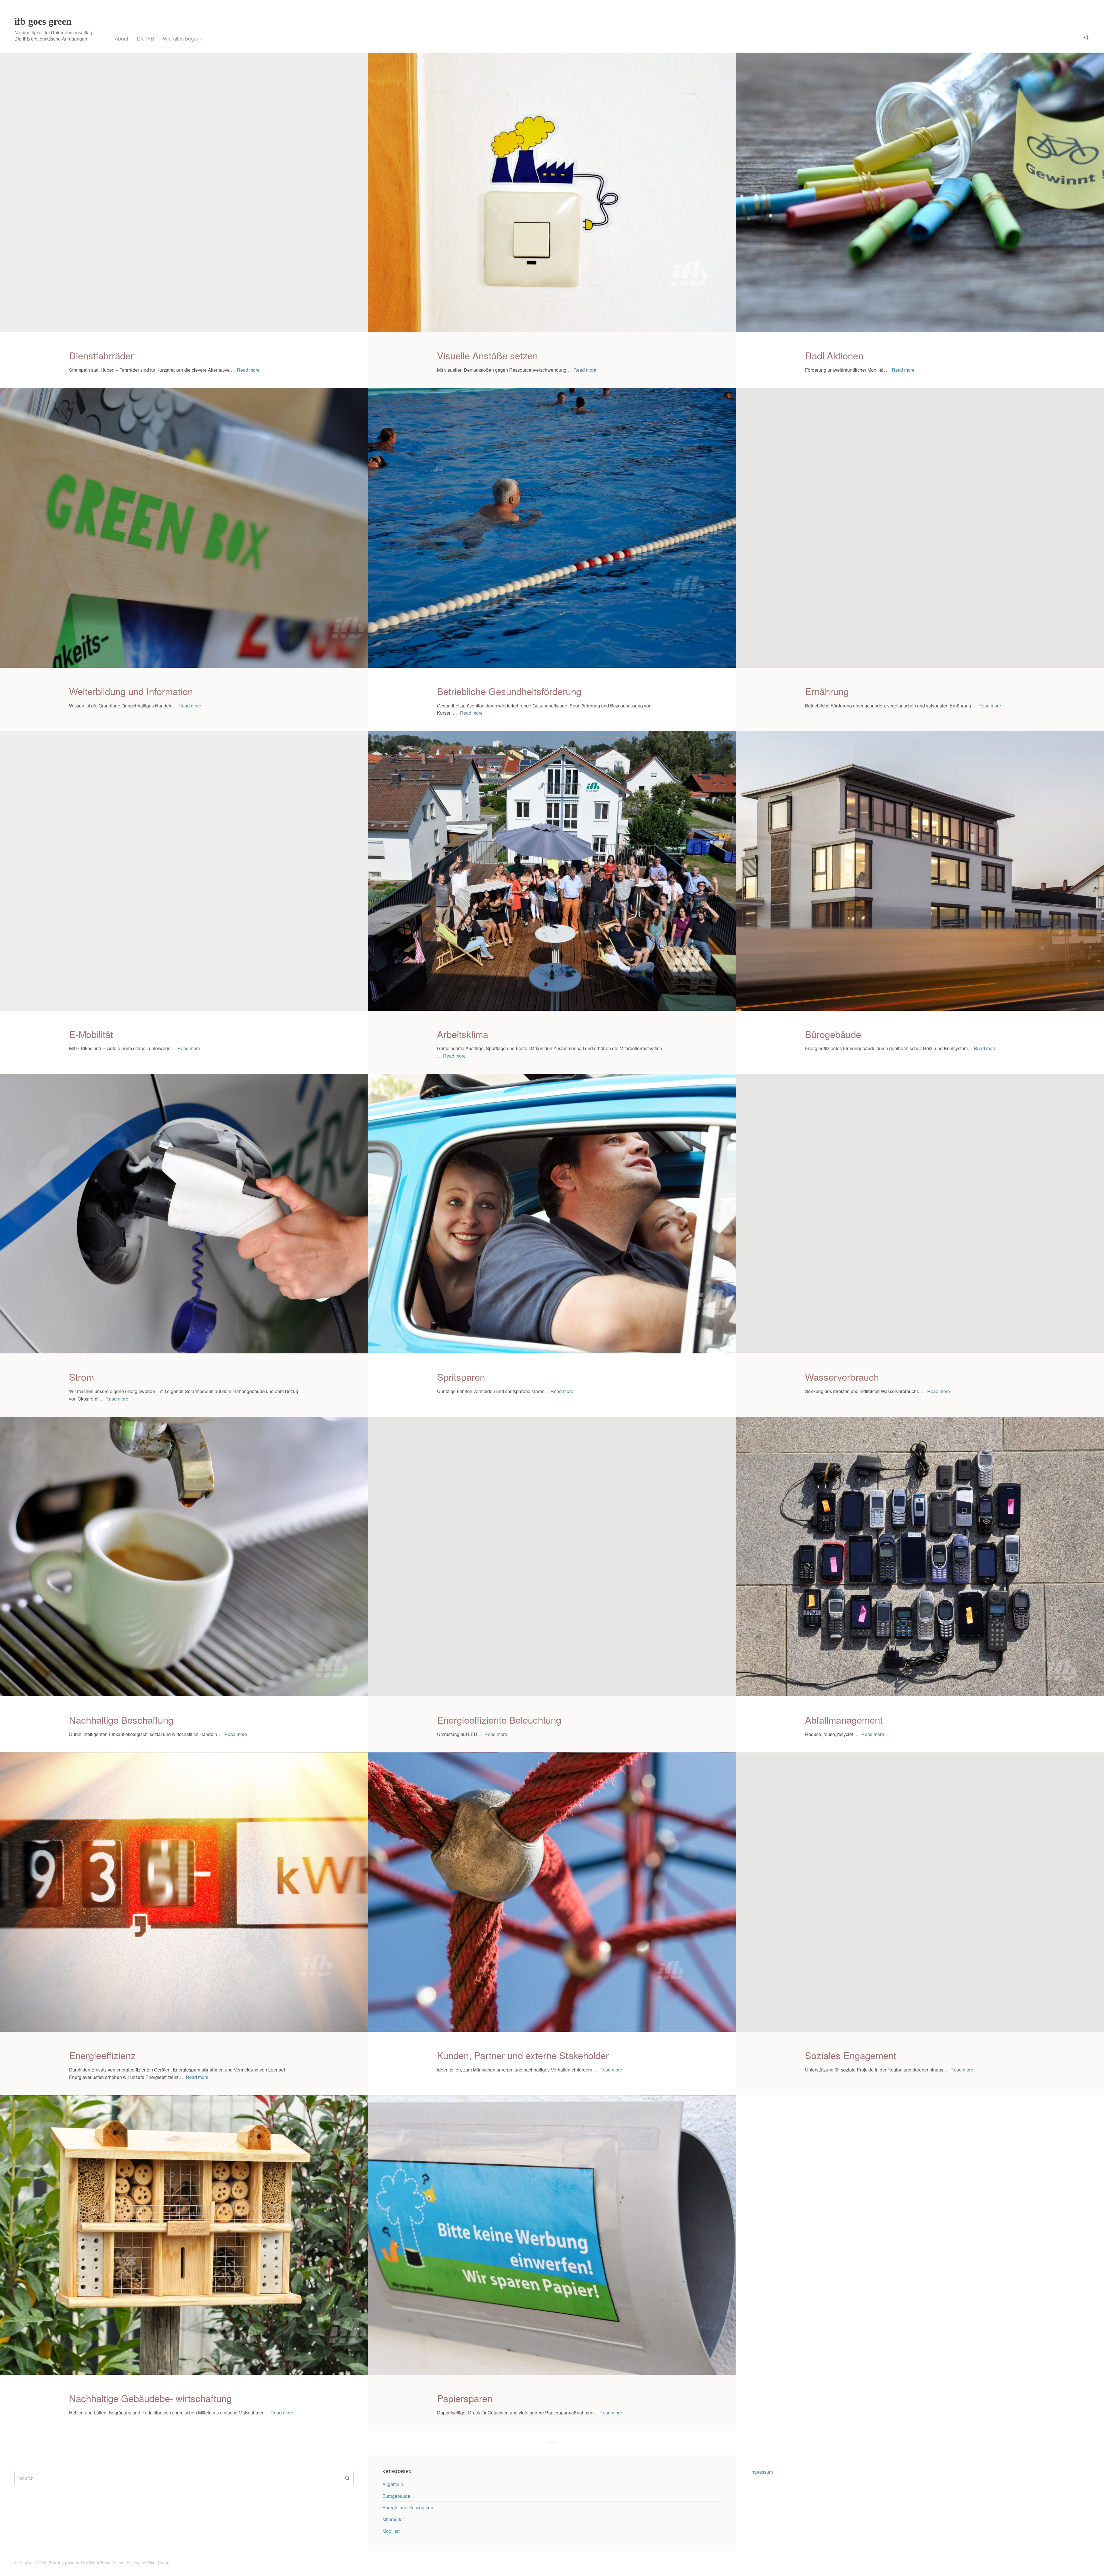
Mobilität (391, 2531)
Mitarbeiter (393, 2519)
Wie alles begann (183, 38)
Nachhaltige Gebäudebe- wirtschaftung (150, 2398)
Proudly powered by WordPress (79, 2562)
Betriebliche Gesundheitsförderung (509, 691)
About (121, 38)
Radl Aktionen (834, 355)
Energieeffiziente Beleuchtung (499, 1719)
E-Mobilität (91, 1034)
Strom (82, 1377)
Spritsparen (461, 1377)
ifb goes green (43, 21)
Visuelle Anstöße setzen (487, 355)
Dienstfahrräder (101, 355)
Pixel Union (158, 2562)
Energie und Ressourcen (408, 2507)
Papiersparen (465, 2398)
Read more (248, 370)
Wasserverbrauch (842, 1377)
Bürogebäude (833, 1034)
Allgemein (393, 2484)
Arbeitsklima (463, 1034)
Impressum (762, 2472)
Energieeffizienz (102, 2055)
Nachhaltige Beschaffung (121, 1719)
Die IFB (145, 38)
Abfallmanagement (844, 1719)
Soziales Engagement (851, 2055)
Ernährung (827, 691)
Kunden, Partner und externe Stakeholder (523, 2055)
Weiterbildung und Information (131, 691)
